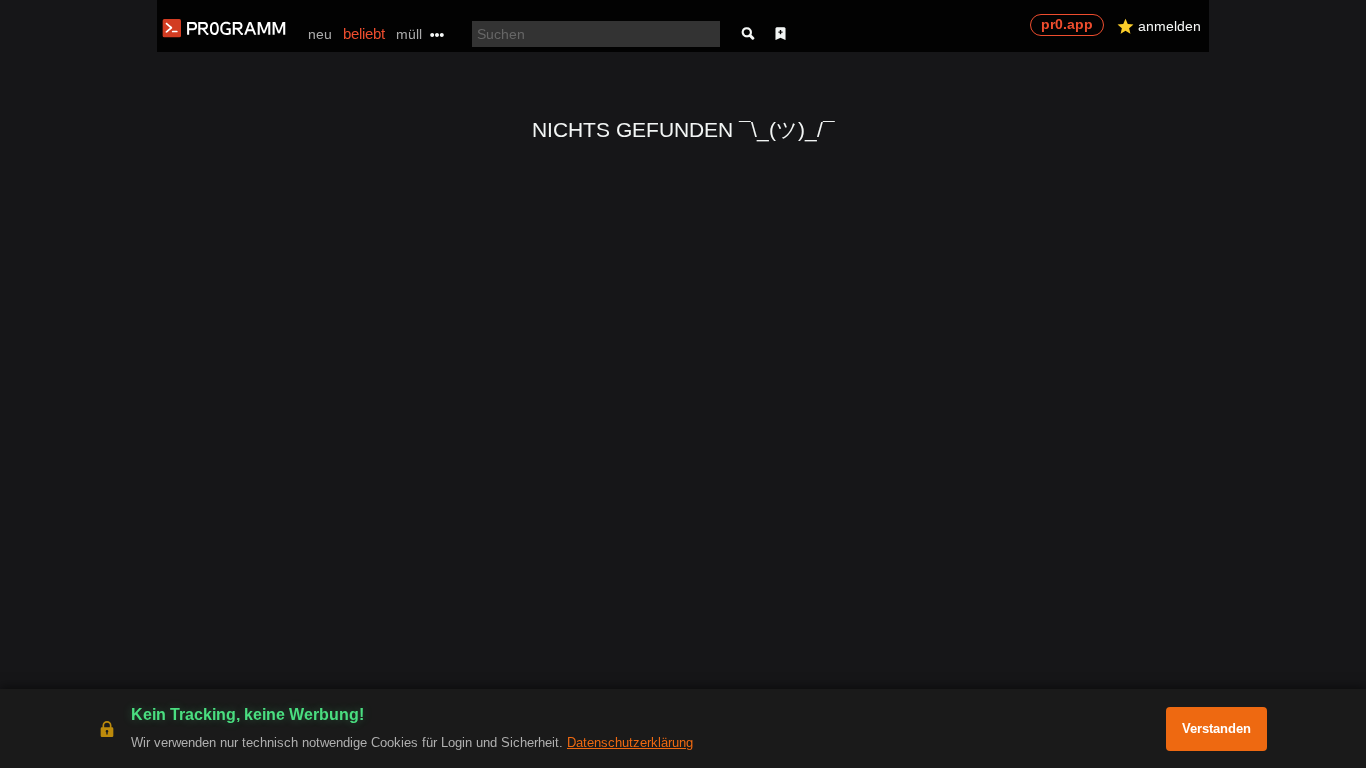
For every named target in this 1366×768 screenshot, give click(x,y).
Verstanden (1216, 728)
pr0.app (1067, 24)
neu (320, 34)
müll (409, 34)
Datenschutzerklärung (630, 742)
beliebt (364, 33)
